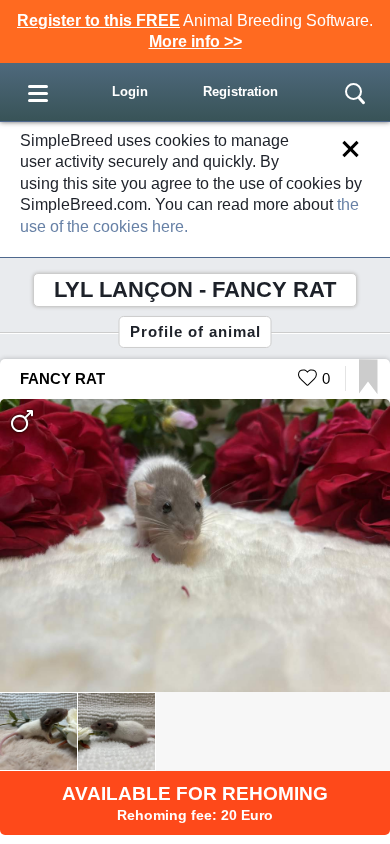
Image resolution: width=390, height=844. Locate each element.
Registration (240, 91)
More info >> (195, 41)
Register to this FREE (98, 20)
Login (130, 91)
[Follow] (368, 388)
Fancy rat (62, 378)
